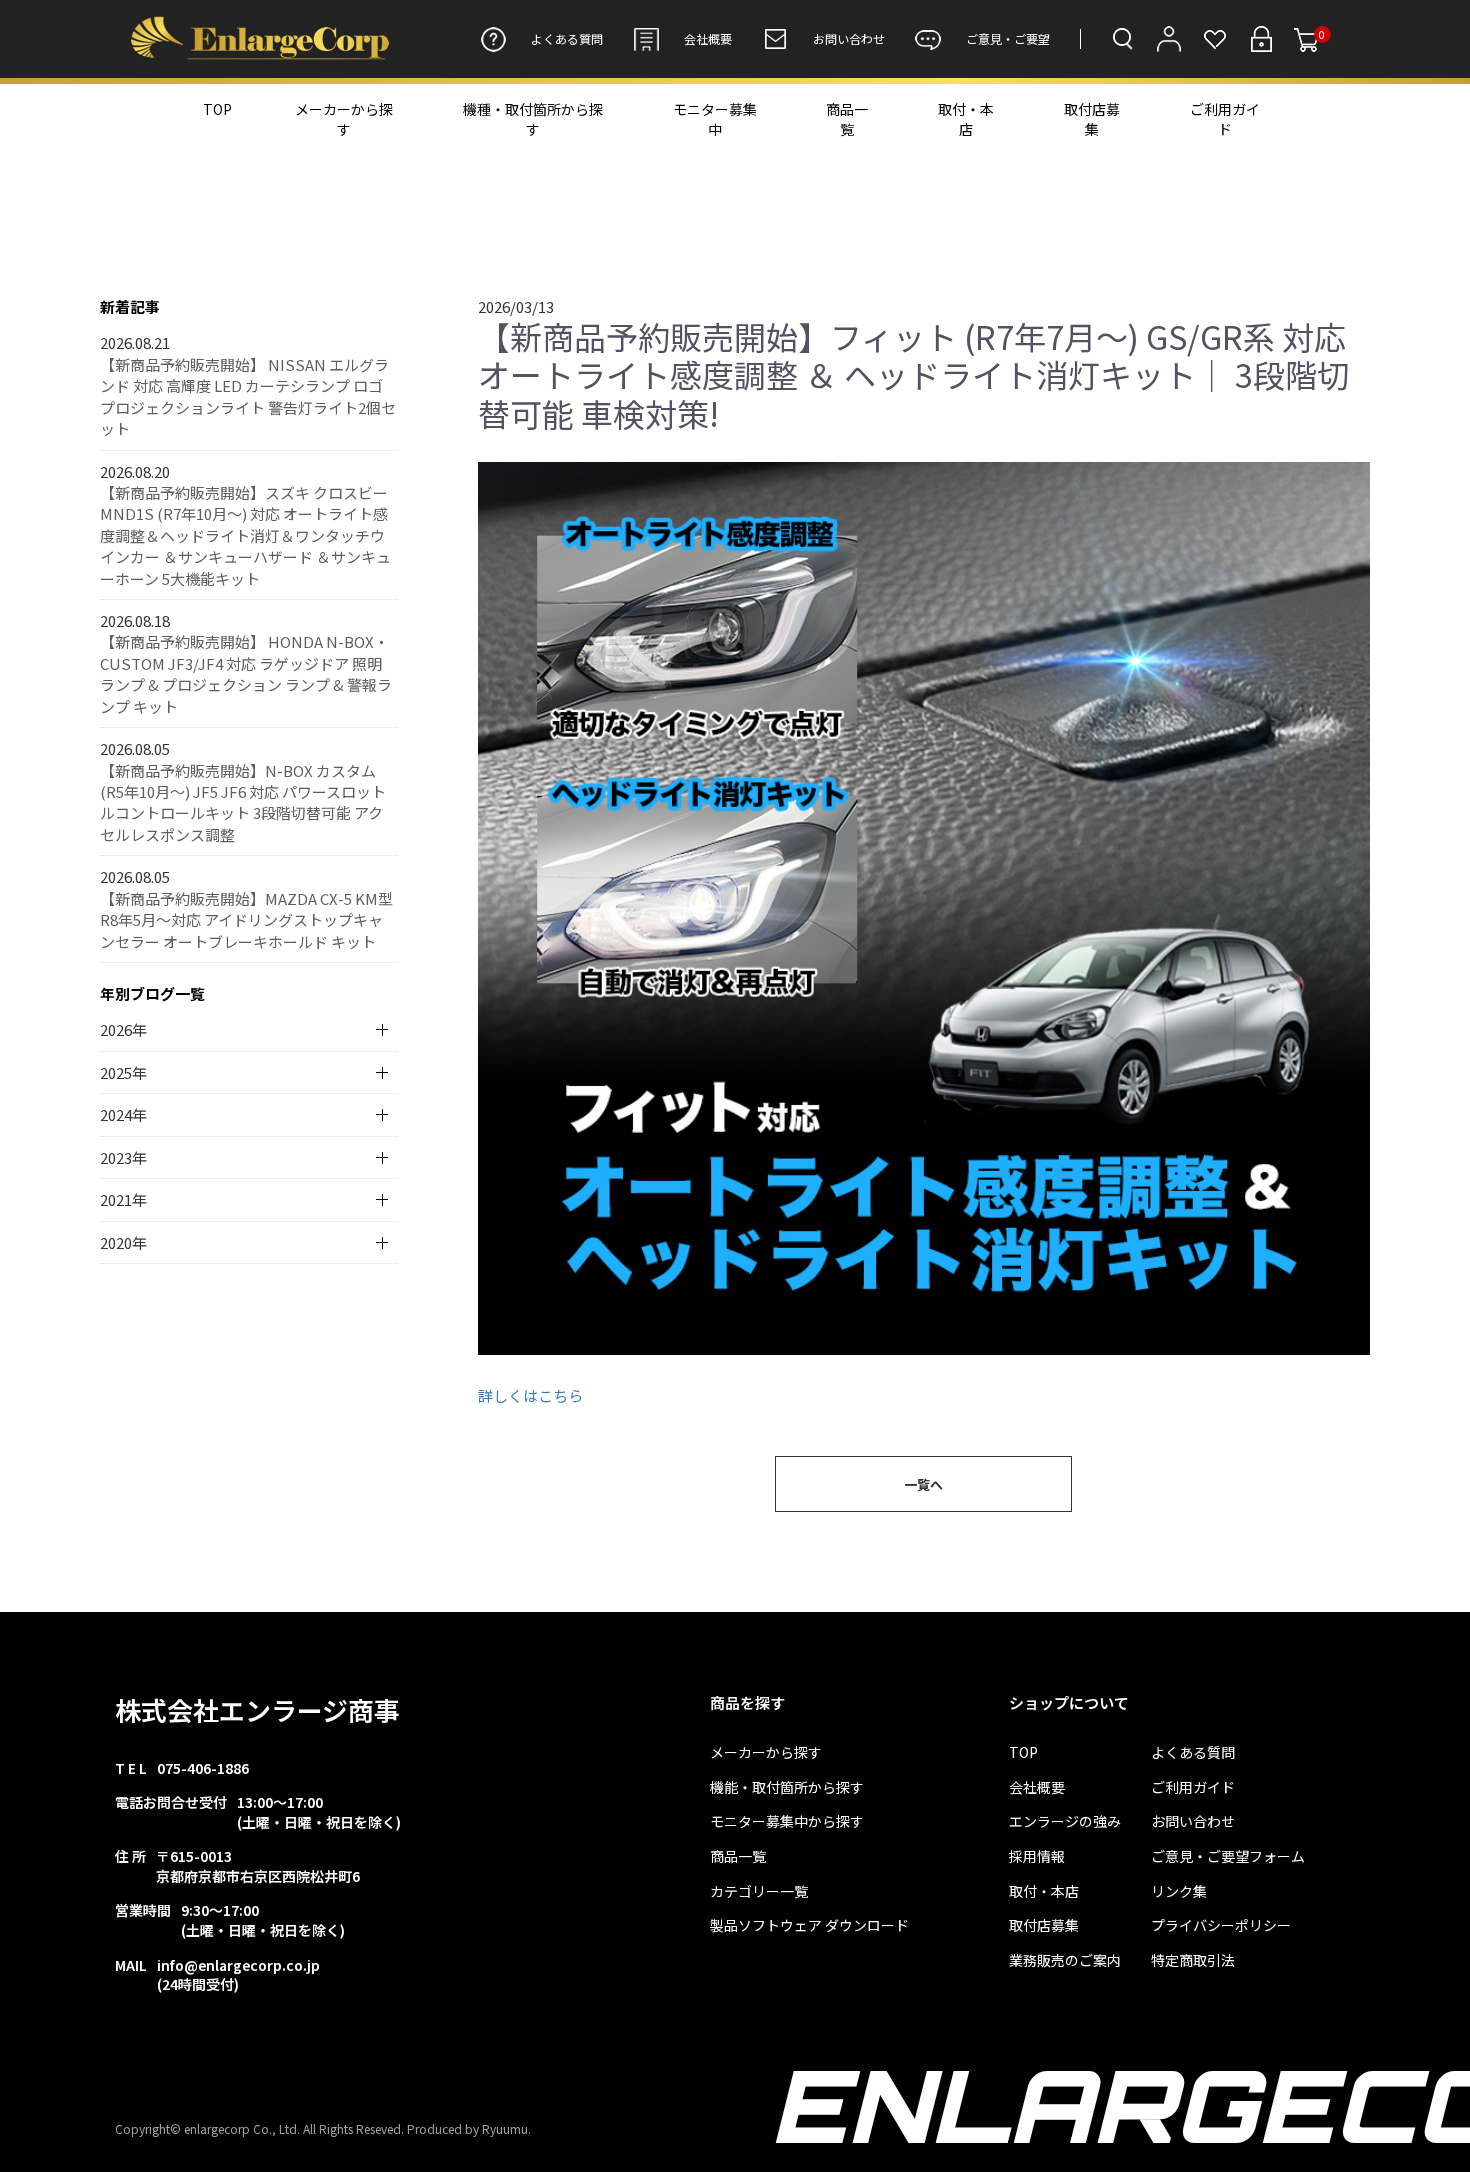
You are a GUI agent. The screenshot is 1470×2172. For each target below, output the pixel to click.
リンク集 (1179, 1891)
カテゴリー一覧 (759, 1891)
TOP (217, 109)
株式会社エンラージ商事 (257, 1709)
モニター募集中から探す (787, 1821)
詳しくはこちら (530, 1395)
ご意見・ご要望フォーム (1228, 1856)
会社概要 (708, 38)
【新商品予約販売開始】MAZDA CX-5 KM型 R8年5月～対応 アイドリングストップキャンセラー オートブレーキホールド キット (246, 920)
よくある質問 (567, 38)
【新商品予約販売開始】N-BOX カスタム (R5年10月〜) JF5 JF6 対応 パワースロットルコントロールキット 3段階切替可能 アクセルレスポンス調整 (243, 802)
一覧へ (923, 1484)
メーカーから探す (344, 119)
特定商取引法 (1193, 1960)
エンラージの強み (1065, 1821)
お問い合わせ (849, 38)
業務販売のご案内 (1065, 1960)
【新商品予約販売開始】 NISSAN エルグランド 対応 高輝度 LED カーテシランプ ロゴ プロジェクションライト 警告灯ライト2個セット (248, 396)
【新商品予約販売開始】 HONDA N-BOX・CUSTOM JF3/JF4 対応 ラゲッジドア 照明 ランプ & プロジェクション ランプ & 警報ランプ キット (246, 673)
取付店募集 (1092, 119)
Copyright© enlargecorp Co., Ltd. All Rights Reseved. (259, 2128)
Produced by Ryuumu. (469, 2128)
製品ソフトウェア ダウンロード (809, 1925)
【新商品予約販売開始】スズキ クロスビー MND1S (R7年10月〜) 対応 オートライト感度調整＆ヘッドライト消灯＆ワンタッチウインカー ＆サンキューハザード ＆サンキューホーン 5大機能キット (245, 535)
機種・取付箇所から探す (533, 119)
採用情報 (1037, 1856)
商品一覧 (847, 119)
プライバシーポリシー (1221, 1925)
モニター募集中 (715, 119)
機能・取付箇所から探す (787, 1787)
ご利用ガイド (1225, 119)
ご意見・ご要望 (1008, 38)
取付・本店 (966, 119)
